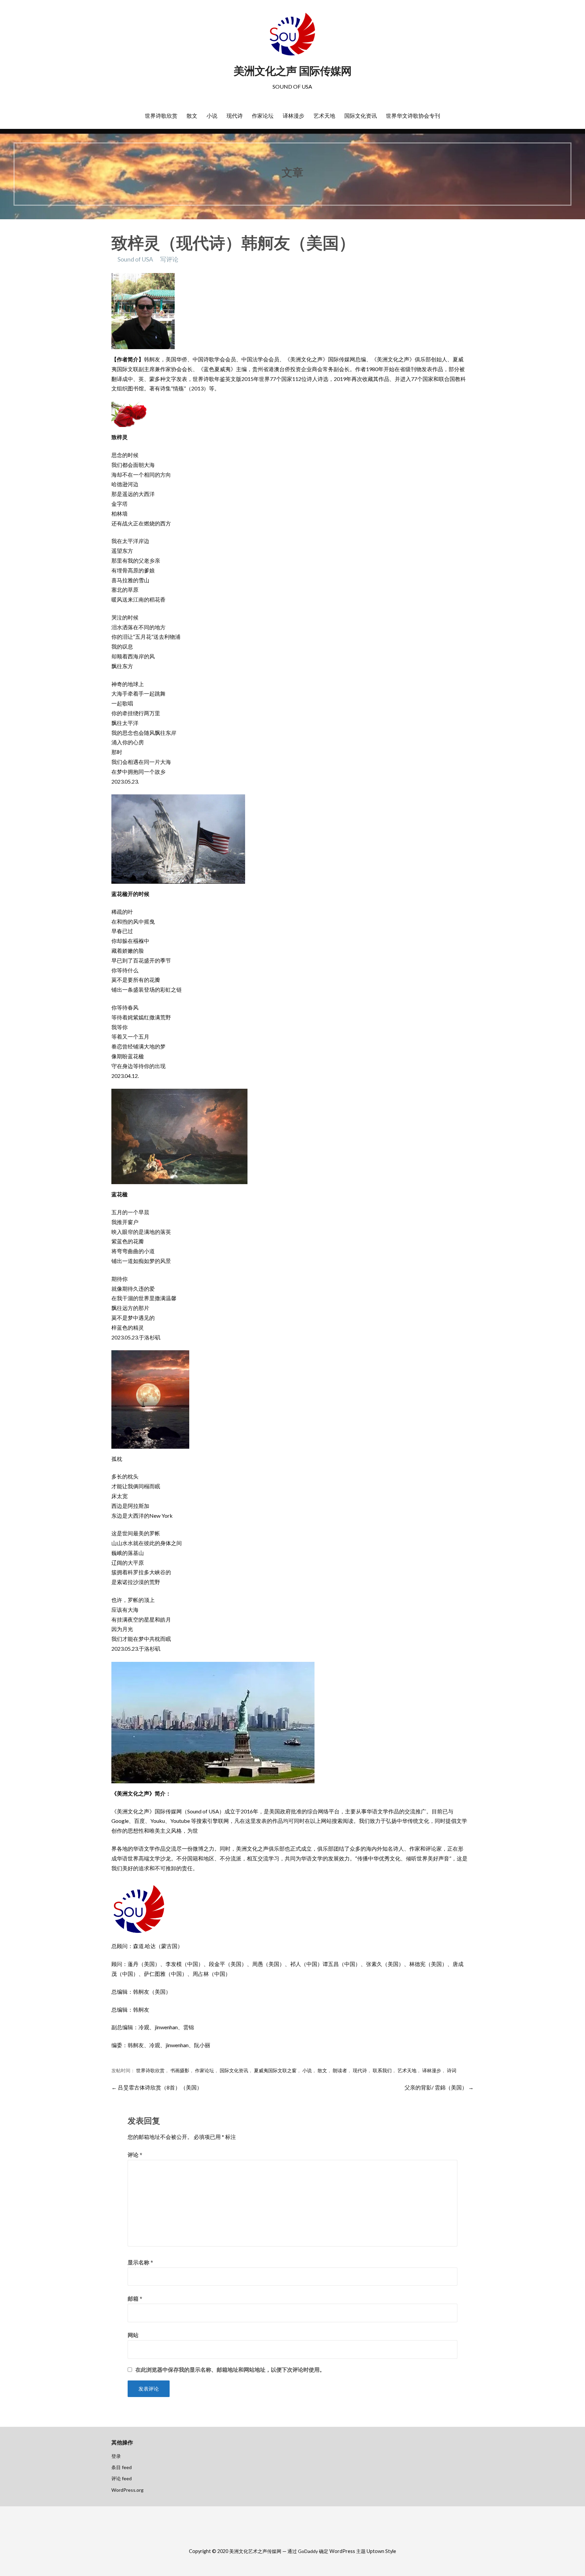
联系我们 (382, 2071)
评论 (135, 2155)
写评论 (169, 259)
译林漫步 (294, 116)
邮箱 (135, 2298)
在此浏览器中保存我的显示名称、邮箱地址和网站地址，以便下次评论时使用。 (230, 2370)
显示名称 (140, 2262)
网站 (133, 2335)
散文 (192, 116)
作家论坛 (263, 116)
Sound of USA (135, 259)
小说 (212, 116)
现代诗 (235, 116)
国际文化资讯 (361, 116)
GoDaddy (308, 2551)
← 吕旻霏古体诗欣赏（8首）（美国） (157, 2087)
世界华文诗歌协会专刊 (413, 116)
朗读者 (340, 2071)
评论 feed (122, 2478)
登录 (116, 2456)
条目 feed (122, 2467)
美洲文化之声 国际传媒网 (292, 71)
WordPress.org (127, 2490)
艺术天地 (324, 116)
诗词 (452, 2071)
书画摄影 (180, 2071)
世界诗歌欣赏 (161, 116)
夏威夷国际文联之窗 (275, 2071)
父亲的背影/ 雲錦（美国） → (439, 2087)
